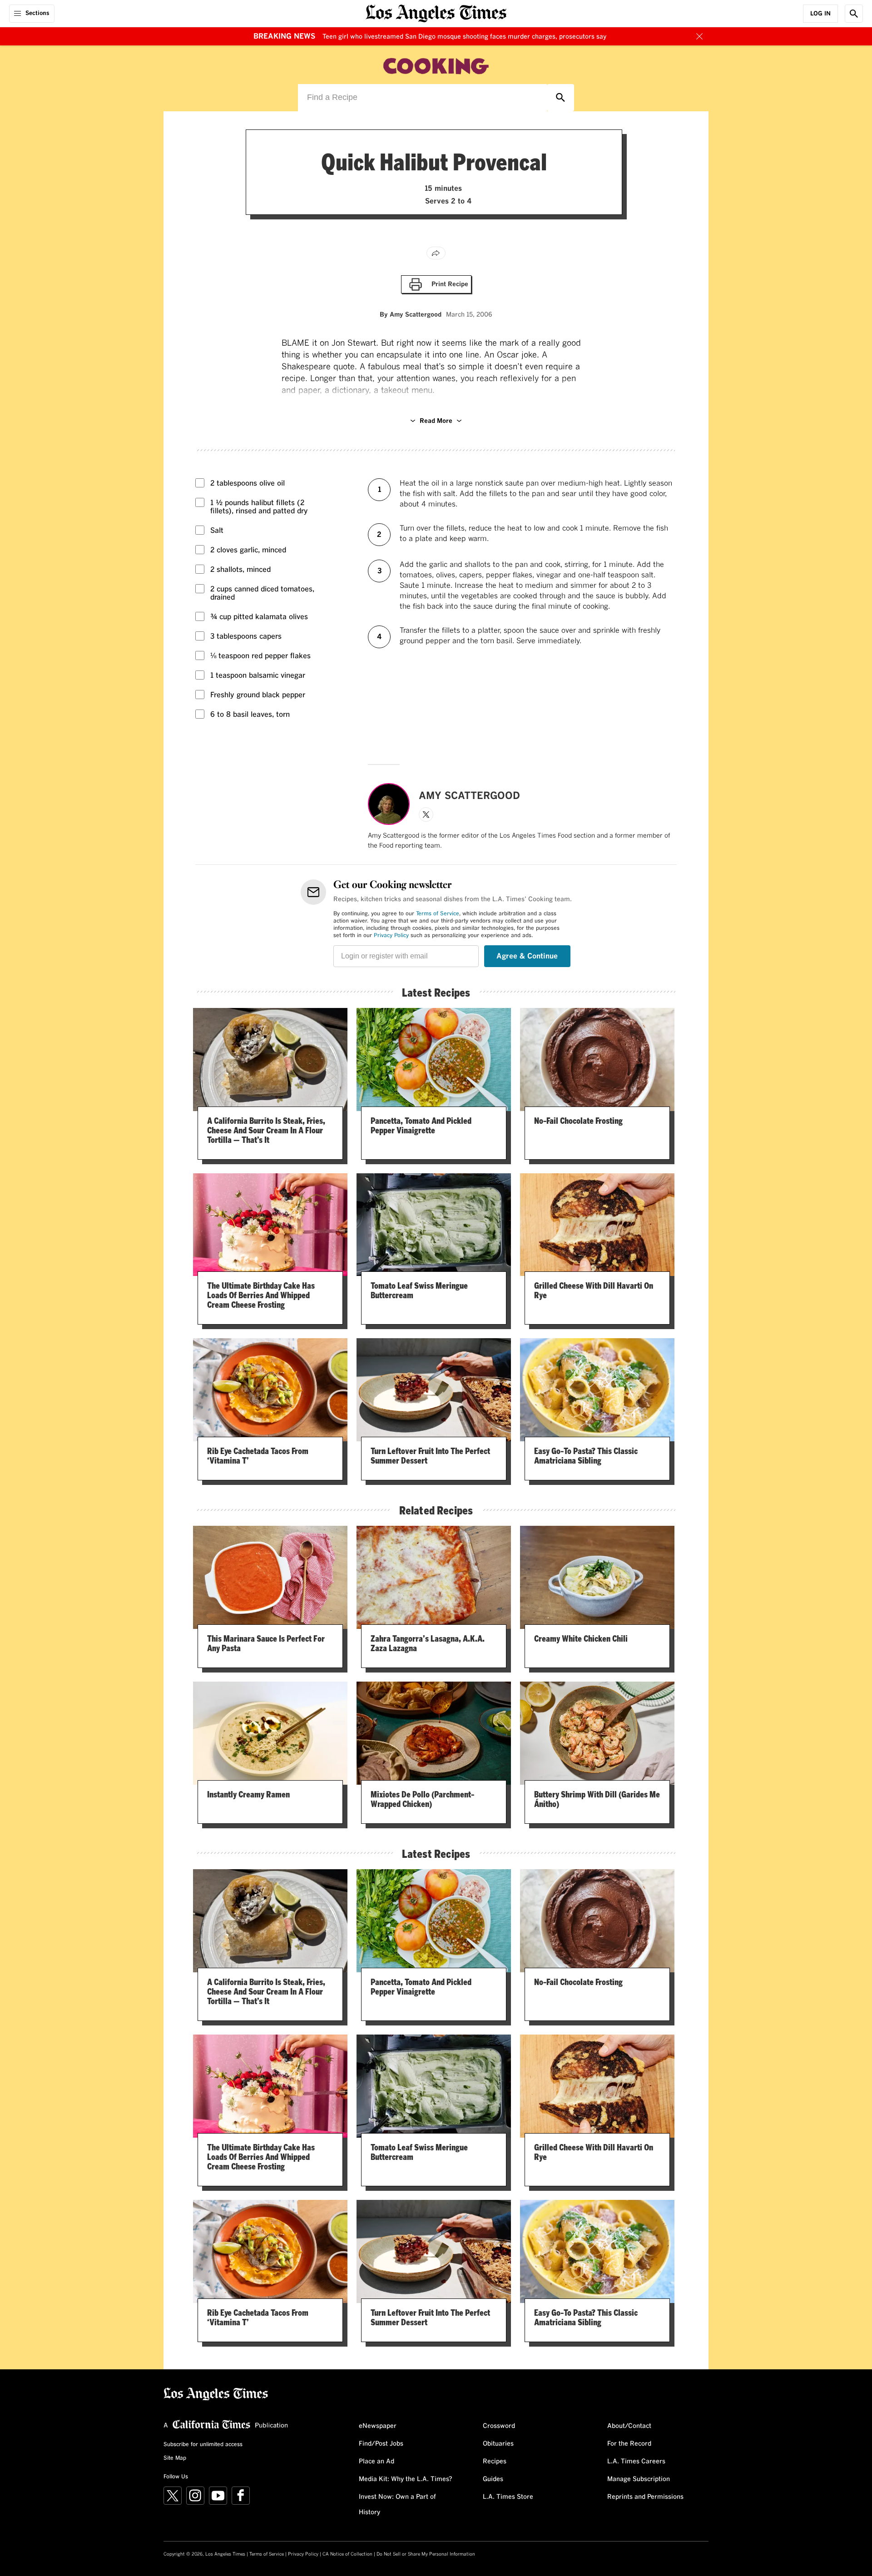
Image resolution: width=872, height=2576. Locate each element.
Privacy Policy (391, 936)
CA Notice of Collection (347, 2554)
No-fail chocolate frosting (578, 1121)
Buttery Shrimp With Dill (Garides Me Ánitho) (597, 1799)
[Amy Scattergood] (389, 804)
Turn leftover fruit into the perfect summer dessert (430, 1456)
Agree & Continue (527, 956)
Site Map (175, 2458)
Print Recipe (450, 287)
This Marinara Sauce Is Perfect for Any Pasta (266, 1643)
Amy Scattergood (416, 315)
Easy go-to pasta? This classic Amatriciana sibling (586, 1456)
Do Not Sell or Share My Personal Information (426, 2554)
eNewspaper (378, 2426)
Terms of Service (438, 914)
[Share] (436, 253)
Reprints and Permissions (645, 2497)
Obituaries (498, 2444)
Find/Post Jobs (381, 2444)
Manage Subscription (639, 2479)
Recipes (495, 2462)
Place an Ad (377, 2462)
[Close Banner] (699, 36)
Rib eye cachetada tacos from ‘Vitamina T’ (258, 1456)
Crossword (499, 2426)
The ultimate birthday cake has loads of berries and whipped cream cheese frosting (261, 1295)
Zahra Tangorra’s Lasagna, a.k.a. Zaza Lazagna (428, 1643)
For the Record (629, 2444)
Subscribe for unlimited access (203, 2445)
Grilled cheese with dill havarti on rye (594, 1290)
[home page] (436, 12)
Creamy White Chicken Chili (581, 1638)
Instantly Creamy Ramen (248, 1794)
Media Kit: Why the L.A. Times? (406, 2479)
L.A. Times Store (508, 2497)
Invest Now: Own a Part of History (397, 2505)
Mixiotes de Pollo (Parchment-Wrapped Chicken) (422, 1799)
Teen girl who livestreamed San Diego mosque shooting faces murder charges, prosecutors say (464, 37)
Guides (493, 2479)
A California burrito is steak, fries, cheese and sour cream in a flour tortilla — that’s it (266, 1130)
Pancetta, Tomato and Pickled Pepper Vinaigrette (421, 1125)
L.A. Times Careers (636, 2462)
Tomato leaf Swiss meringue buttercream (419, 1290)
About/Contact (629, 2426)
